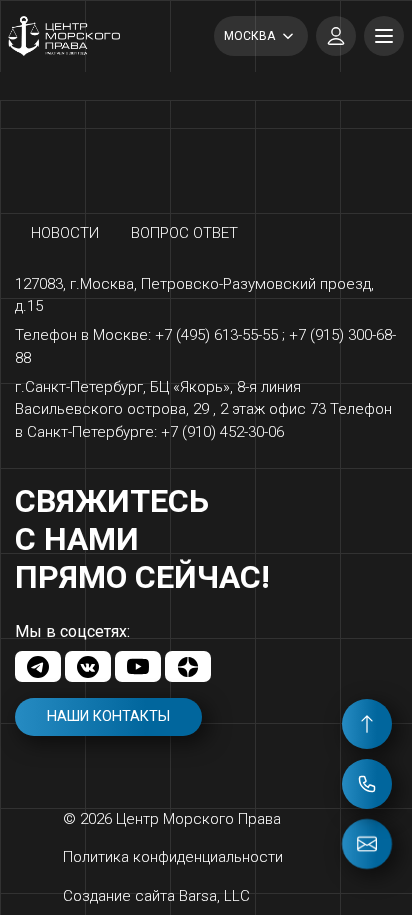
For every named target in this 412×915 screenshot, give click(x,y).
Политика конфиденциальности (173, 857)
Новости (65, 233)
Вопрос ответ (184, 233)
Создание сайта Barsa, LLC (156, 896)
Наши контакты (108, 716)
